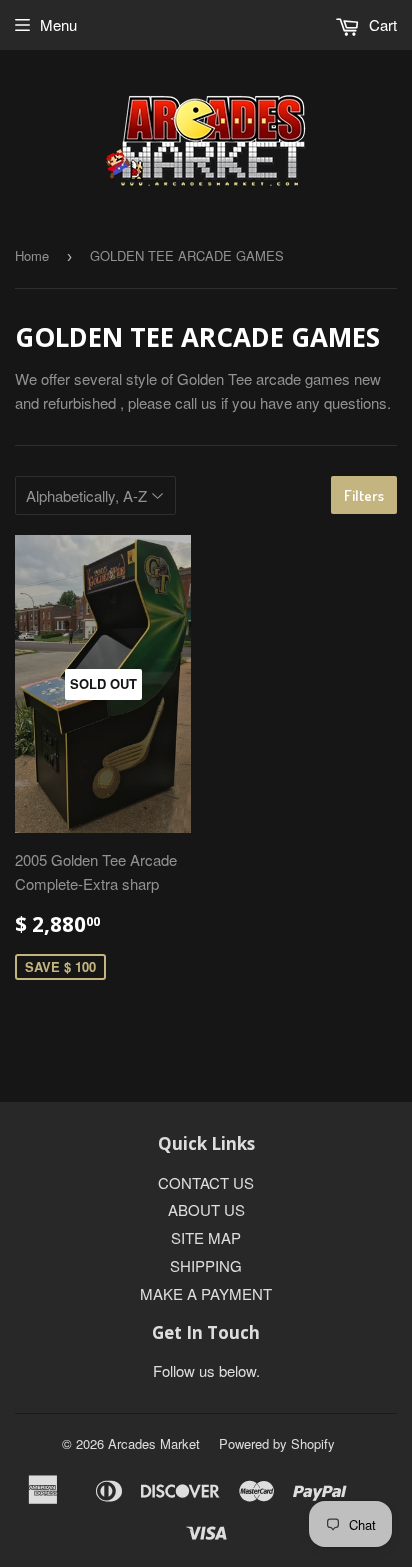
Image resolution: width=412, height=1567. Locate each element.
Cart (381, 24)
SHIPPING (206, 1265)
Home (32, 255)
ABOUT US (206, 1209)
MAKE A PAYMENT (206, 1293)
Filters (364, 495)
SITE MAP (206, 1237)
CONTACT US (206, 1182)
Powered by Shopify (277, 1443)
